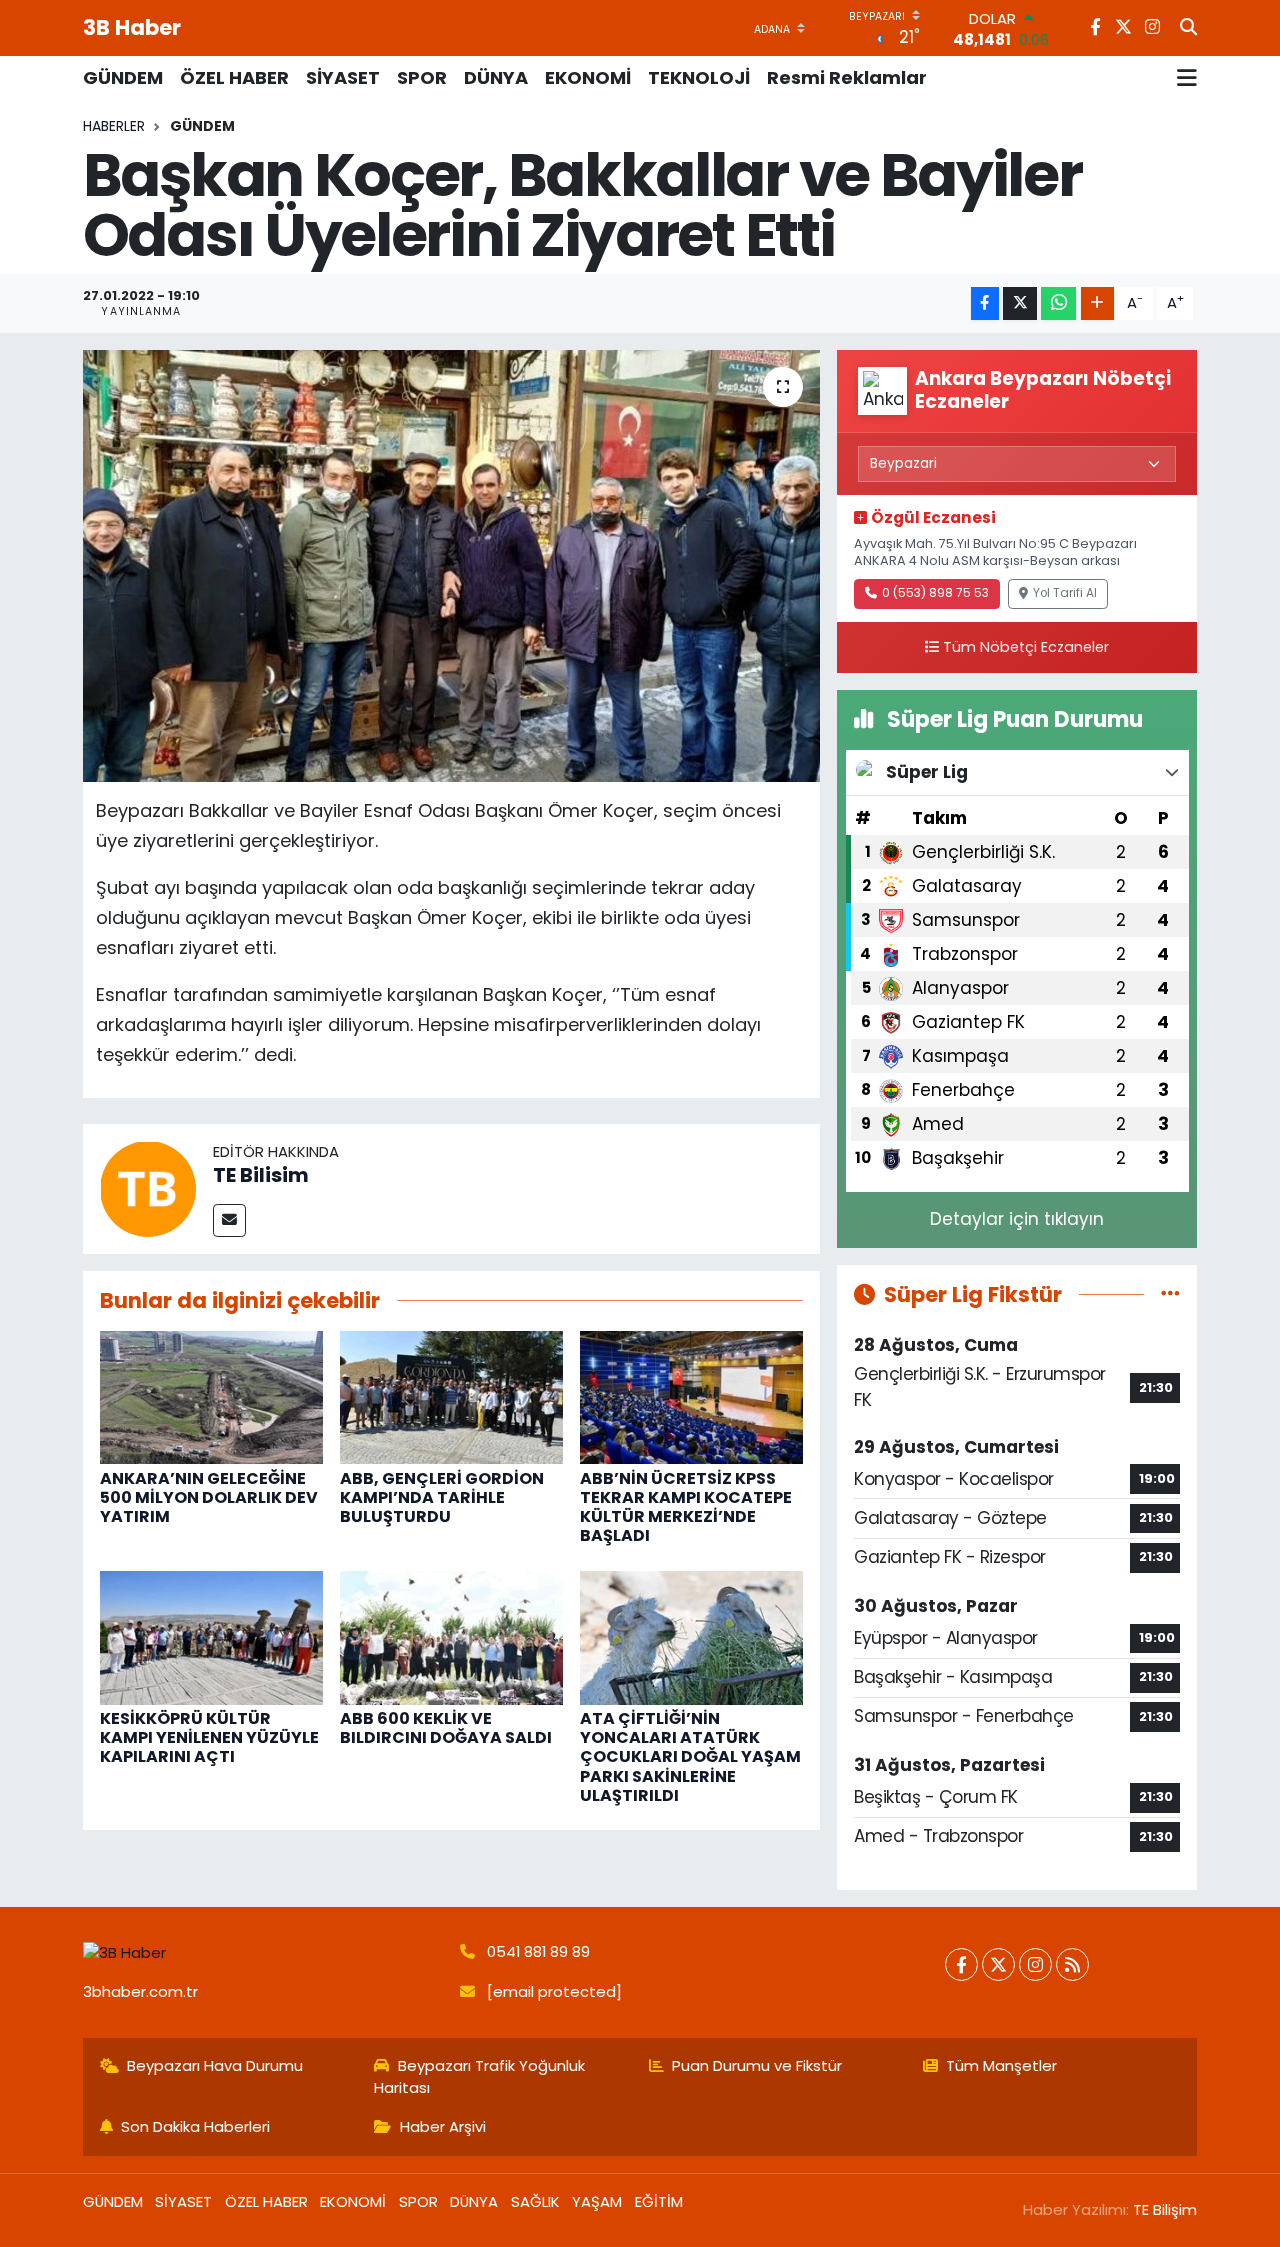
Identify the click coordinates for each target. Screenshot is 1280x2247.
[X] (998, 1964)
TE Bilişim (1165, 2209)
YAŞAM (597, 2201)
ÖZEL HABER (234, 77)
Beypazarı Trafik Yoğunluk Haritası (479, 2076)
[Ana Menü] (1187, 78)
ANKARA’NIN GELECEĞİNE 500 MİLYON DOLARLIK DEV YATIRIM (209, 1497)
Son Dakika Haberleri (195, 2126)
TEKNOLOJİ (699, 77)
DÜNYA (496, 77)
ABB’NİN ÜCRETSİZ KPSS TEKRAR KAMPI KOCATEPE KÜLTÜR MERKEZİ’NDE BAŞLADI (686, 1507)
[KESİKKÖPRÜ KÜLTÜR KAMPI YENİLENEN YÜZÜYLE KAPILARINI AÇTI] (211, 1637)
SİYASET (343, 77)
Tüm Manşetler (1001, 2065)
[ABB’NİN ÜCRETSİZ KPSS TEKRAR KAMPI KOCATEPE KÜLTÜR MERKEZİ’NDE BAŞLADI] (691, 1396)
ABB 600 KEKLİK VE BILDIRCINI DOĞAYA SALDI (446, 1728)
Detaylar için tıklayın (1017, 1219)
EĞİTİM (659, 2201)
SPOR (422, 77)
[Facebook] (961, 1964)
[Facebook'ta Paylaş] (985, 303)
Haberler (114, 126)
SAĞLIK (535, 2201)
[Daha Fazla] (1097, 303)
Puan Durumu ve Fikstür (757, 2065)
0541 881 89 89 (538, 1951)
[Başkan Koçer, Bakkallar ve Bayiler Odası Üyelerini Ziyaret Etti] (451, 566)
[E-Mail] (229, 1220)
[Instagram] (1035, 1964)
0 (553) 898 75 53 (935, 593)
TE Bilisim (261, 1175)
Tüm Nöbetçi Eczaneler (1026, 647)
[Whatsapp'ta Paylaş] (1058, 303)
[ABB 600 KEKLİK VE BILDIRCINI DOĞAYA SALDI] (451, 1637)
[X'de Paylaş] (1020, 303)
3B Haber (132, 27)
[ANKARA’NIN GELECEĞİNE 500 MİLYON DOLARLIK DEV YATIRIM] (211, 1396)
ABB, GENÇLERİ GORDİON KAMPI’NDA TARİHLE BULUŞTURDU (442, 1497)
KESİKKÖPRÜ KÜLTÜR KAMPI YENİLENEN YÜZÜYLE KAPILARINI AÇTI (209, 1737)
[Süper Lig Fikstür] (1170, 1294)
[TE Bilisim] (148, 1187)
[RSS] (1072, 1964)
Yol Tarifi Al (1065, 593)
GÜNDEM (123, 77)
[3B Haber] (263, 1952)
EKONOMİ (588, 77)
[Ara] (1188, 28)
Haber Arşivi (443, 2126)
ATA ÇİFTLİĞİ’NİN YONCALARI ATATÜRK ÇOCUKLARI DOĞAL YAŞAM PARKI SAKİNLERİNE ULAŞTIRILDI (690, 1757)
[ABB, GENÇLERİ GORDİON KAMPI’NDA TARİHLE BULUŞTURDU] (451, 1396)
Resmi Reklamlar (847, 77)
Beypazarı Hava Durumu (215, 2065)
